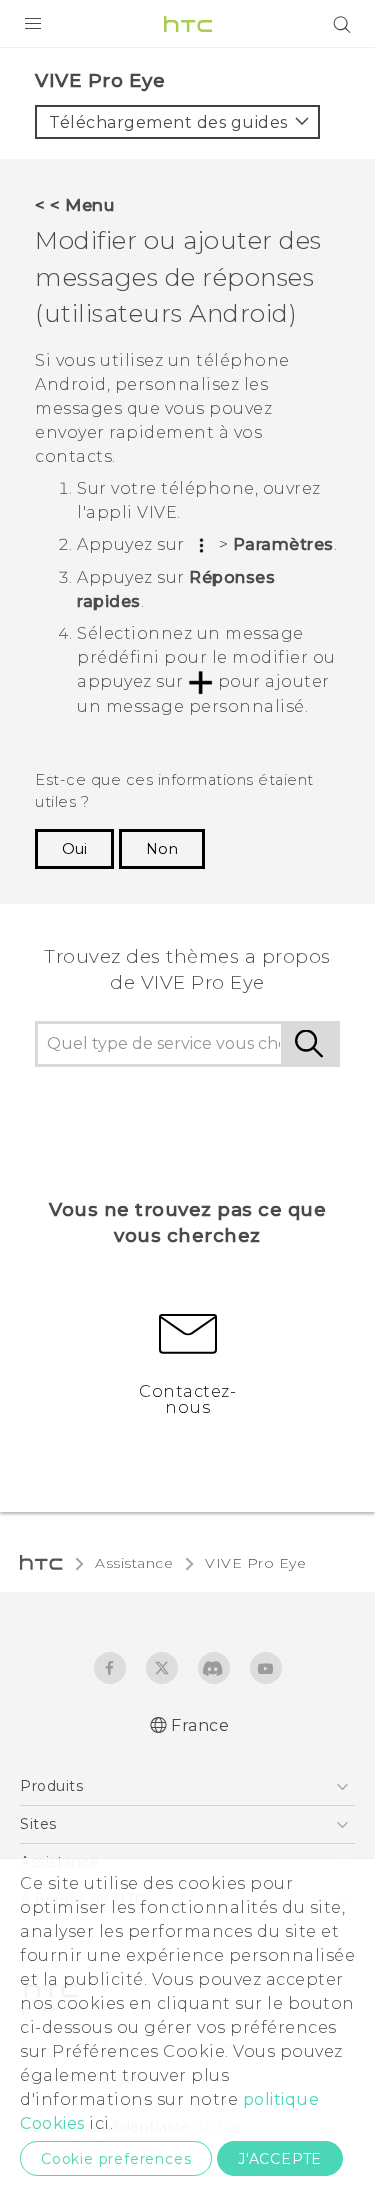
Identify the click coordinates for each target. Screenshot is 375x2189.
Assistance (134, 1563)
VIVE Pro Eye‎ (255, 1563)
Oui (74, 849)
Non (162, 849)
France (200, 1725)
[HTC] (188, 24)
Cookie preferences (116, 2159)
